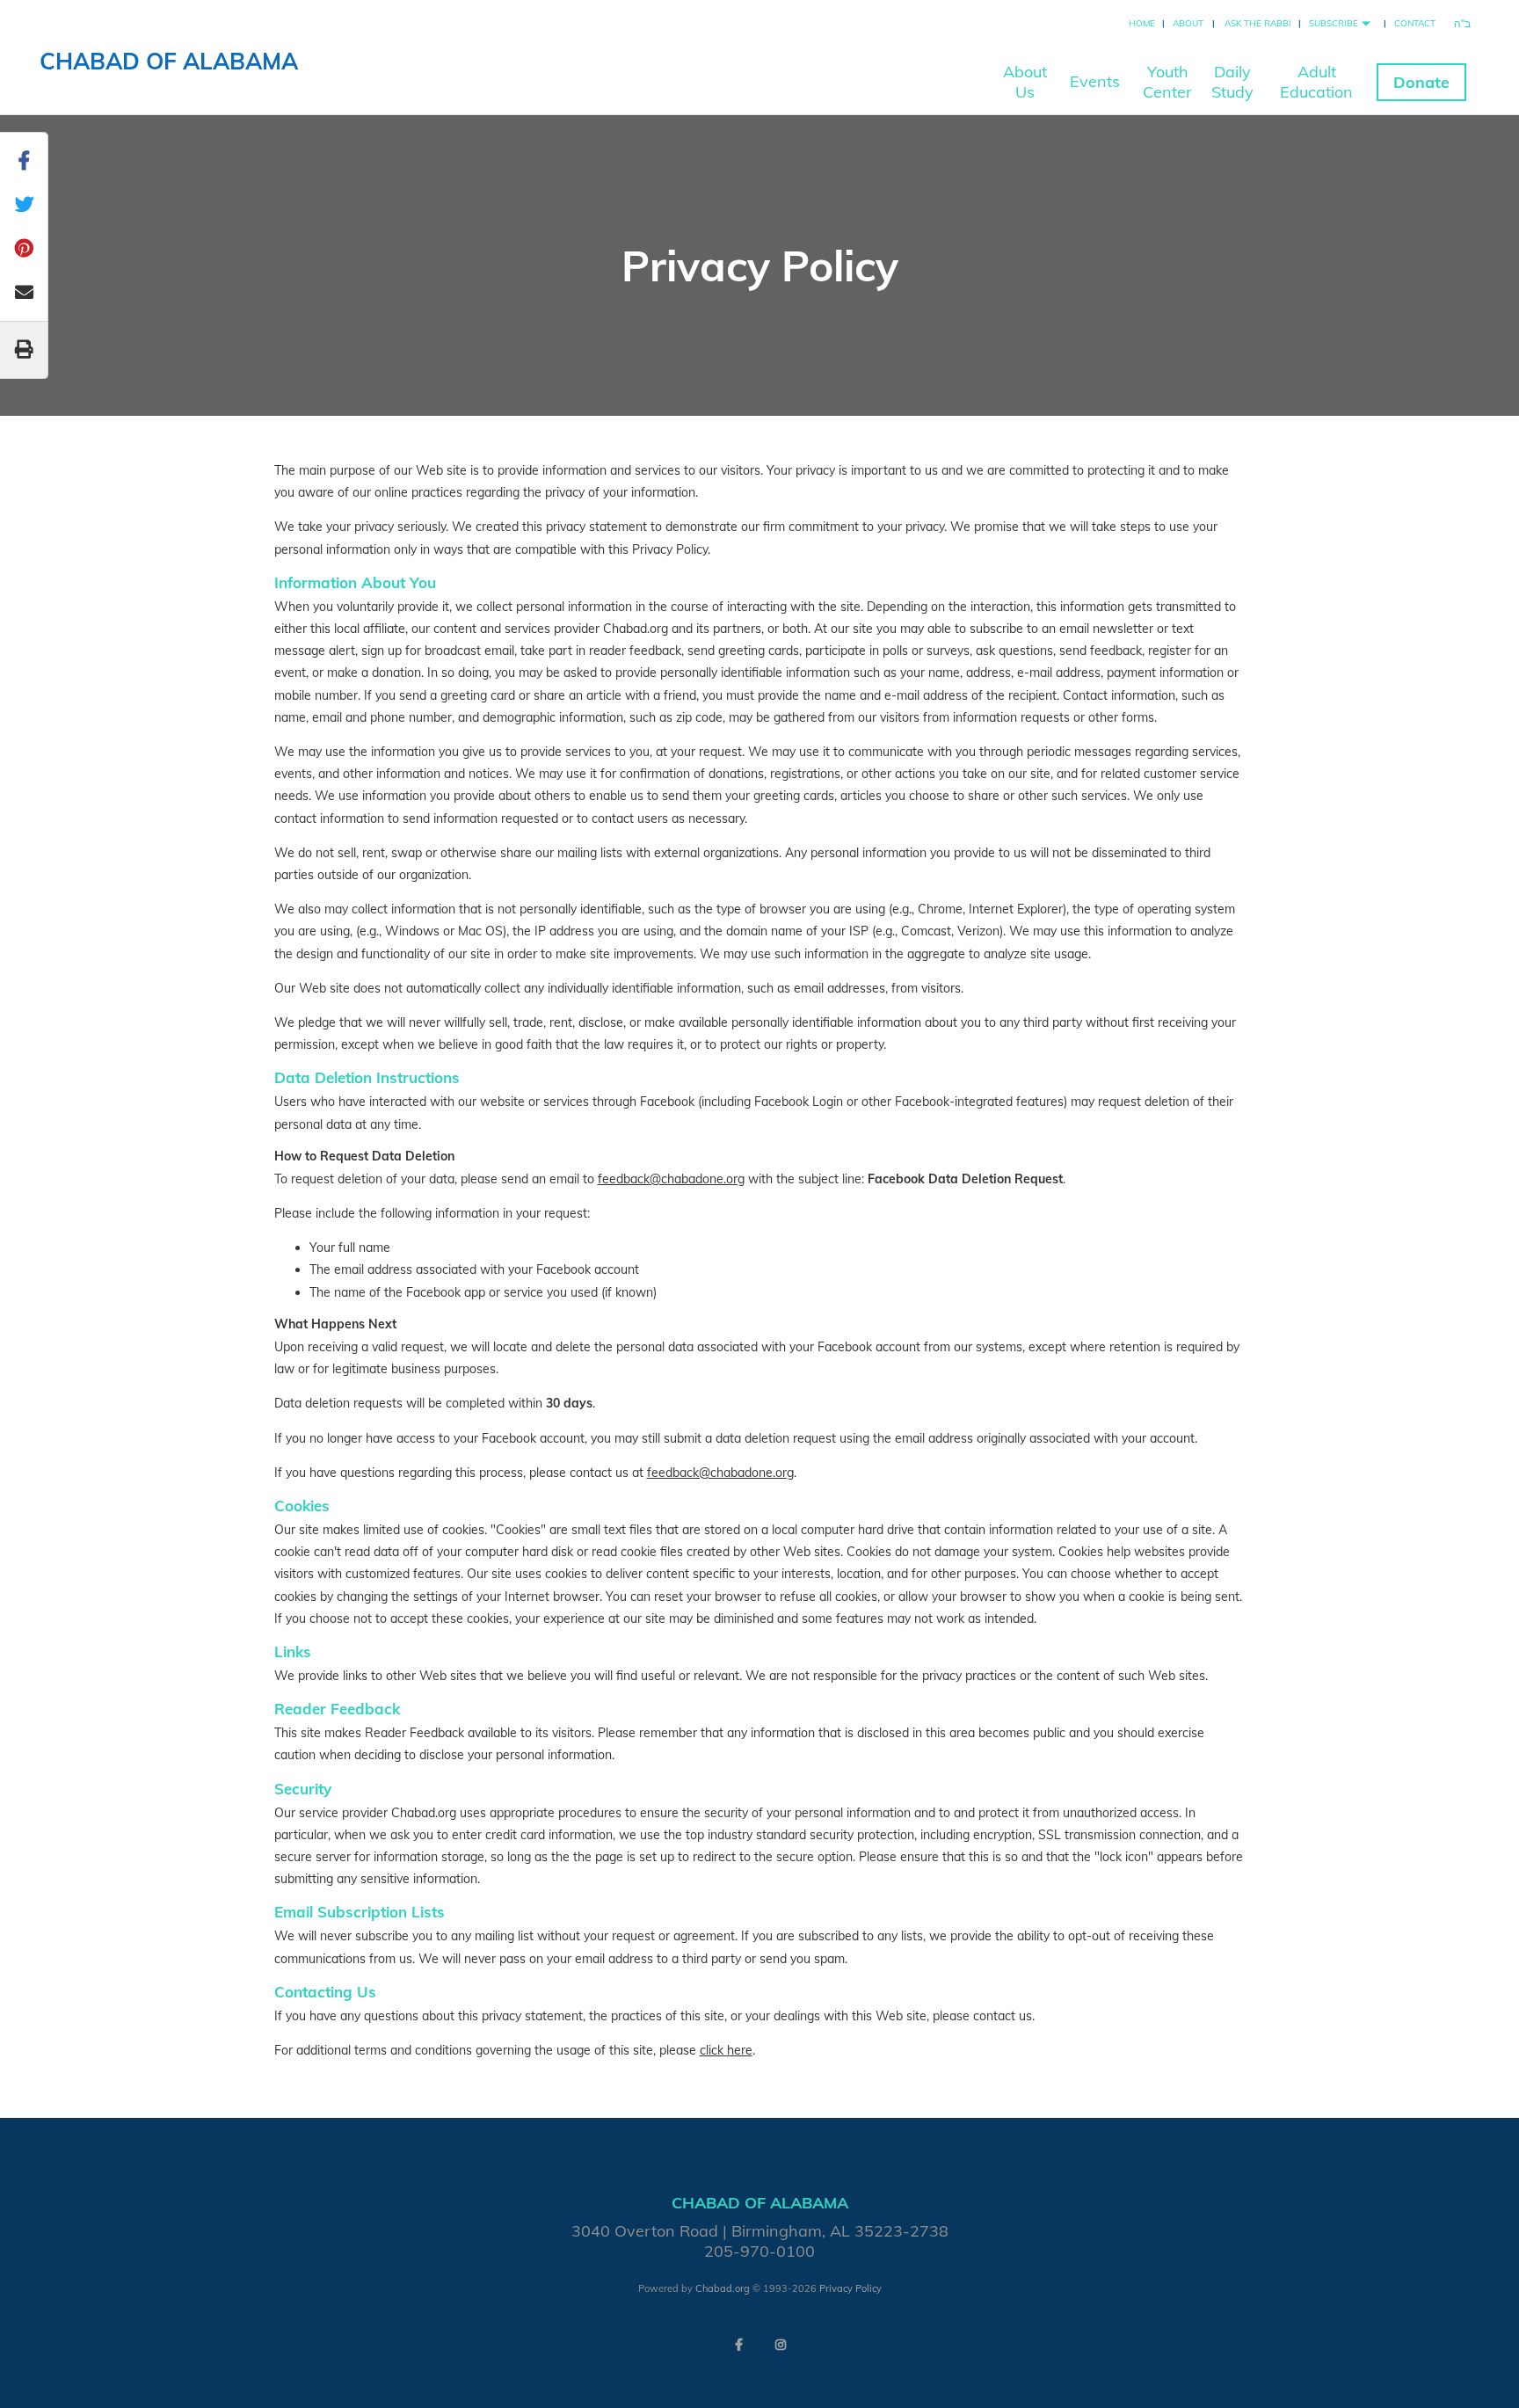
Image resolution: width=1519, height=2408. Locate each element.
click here (726, 2050)
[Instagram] (781, 2345)
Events (1095, 81)
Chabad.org (723, 2288)
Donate (1421, 82)
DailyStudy (1232, 82)
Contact (1415, 23)
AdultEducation (1316, 82)
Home (1142, 23)
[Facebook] (738, 2345)
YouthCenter (1167, 82)
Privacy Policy (850, 2288)
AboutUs (1025, 82)
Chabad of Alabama (169, 61)
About (1188, 23)
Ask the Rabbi (1258, 23)
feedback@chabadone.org (671, 1179)
